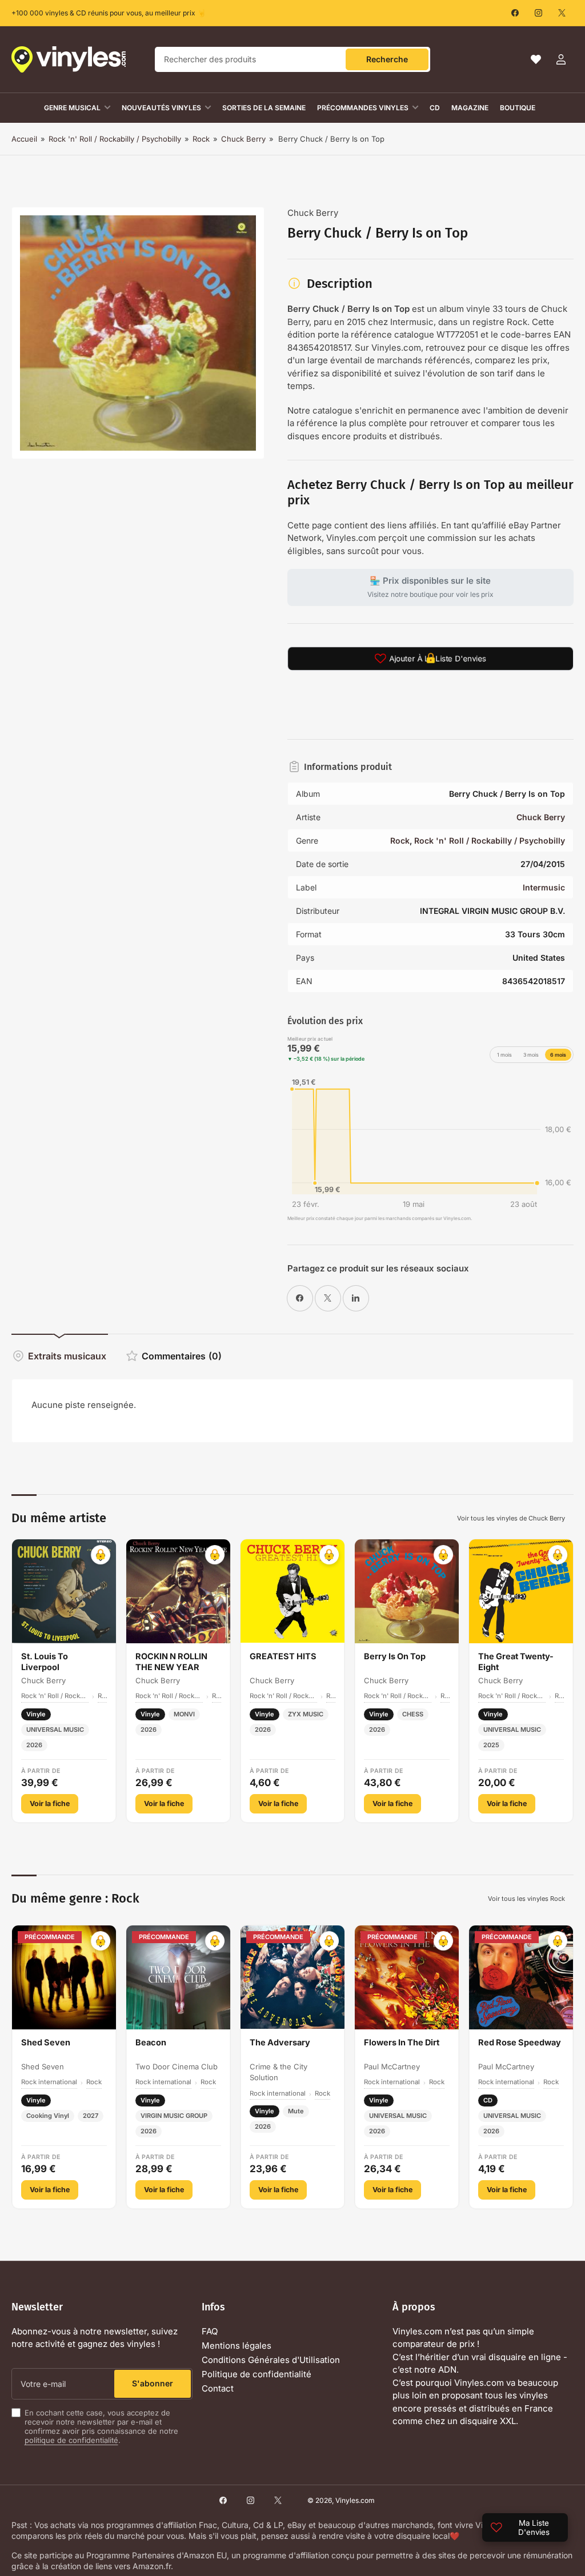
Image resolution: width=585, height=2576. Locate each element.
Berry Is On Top (395, 1656)
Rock (201, 139)
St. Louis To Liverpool (45, 1662)
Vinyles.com (355, 2500)
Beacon (151, 2042)
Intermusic (544, 887)
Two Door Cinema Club (177, 2067)
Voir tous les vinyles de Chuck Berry (511, 1518)
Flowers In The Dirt (402, 2042)
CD (435, 108)
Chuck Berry (243, 139)
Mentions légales (237, 2346)
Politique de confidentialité (257, 2374)
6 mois (558, 1055)
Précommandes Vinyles (363, 108)
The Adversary (280, 2042)
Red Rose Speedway (520, 2042)
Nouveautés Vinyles (161, 108)
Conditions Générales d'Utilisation (271, 2360)
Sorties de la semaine (264, 108)
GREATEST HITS (283, 1656)
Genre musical (72, 108)
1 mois (504, 1055)
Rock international (49, 2082)
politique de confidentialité (71, 2440)
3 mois (531, 1055)
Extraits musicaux (67, 1356)
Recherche (387, 59)
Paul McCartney (392, 2067)
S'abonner (153, 2383)
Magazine (470, 108)
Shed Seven (46, 2042)
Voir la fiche (50, 1803)
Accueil (24, 139)
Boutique (518, 108)
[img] (430, 1140)
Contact (218, 2388)
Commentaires (182, 1356)
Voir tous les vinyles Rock (526, 1899)
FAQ (210, 2331)
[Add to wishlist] (101, 1555)
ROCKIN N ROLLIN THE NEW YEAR (171, 1662)
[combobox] (292, 59)
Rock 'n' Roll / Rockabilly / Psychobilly (115, 139)
